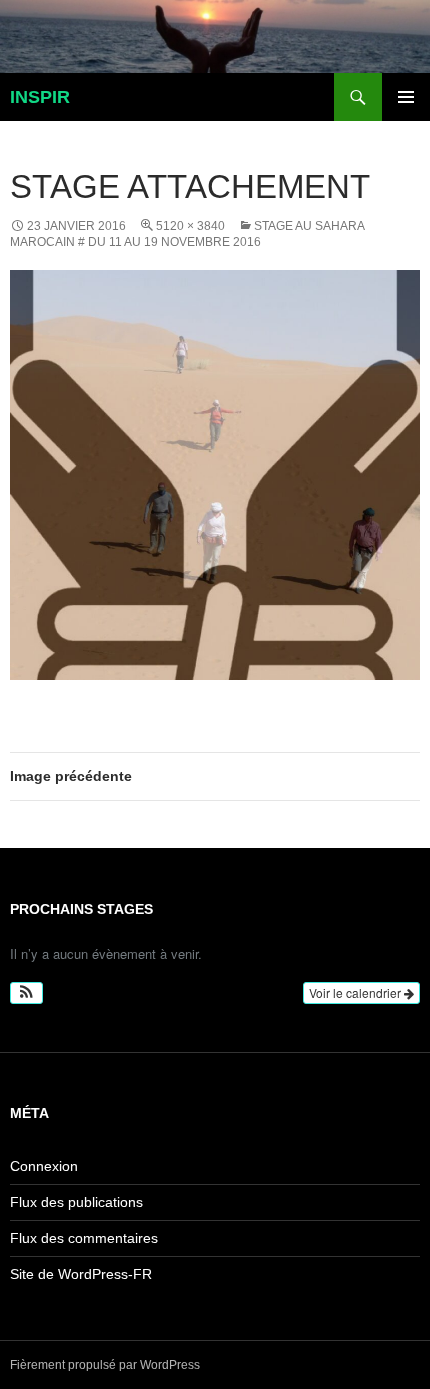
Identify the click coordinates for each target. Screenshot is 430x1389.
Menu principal (406, 97)
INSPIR (40, 97)
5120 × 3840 (190, 226)
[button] (26, 993)
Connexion (44, 1166)
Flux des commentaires (84, 1238)
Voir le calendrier (356, 992)
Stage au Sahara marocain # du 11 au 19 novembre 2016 (187, 234)
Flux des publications (76, 1202)
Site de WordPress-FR (81, 1274)
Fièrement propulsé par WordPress (105, 1365)
